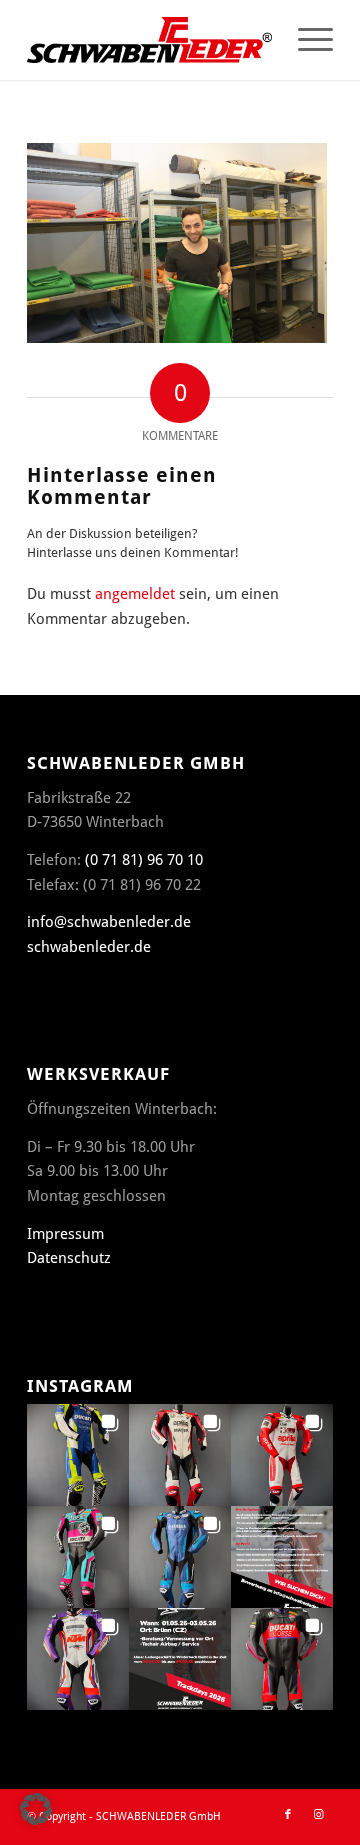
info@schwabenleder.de (109, 922)
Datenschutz (69, 1258)
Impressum (65, 1234)
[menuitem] (305, 40)
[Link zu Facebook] (288, 1815)
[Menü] (305, 40)
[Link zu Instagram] (318, 1815)
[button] (78, 1455)
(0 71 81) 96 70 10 (144, 860)
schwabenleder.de (89, 947)
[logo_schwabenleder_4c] (149, 40)
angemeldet (135, 594)
